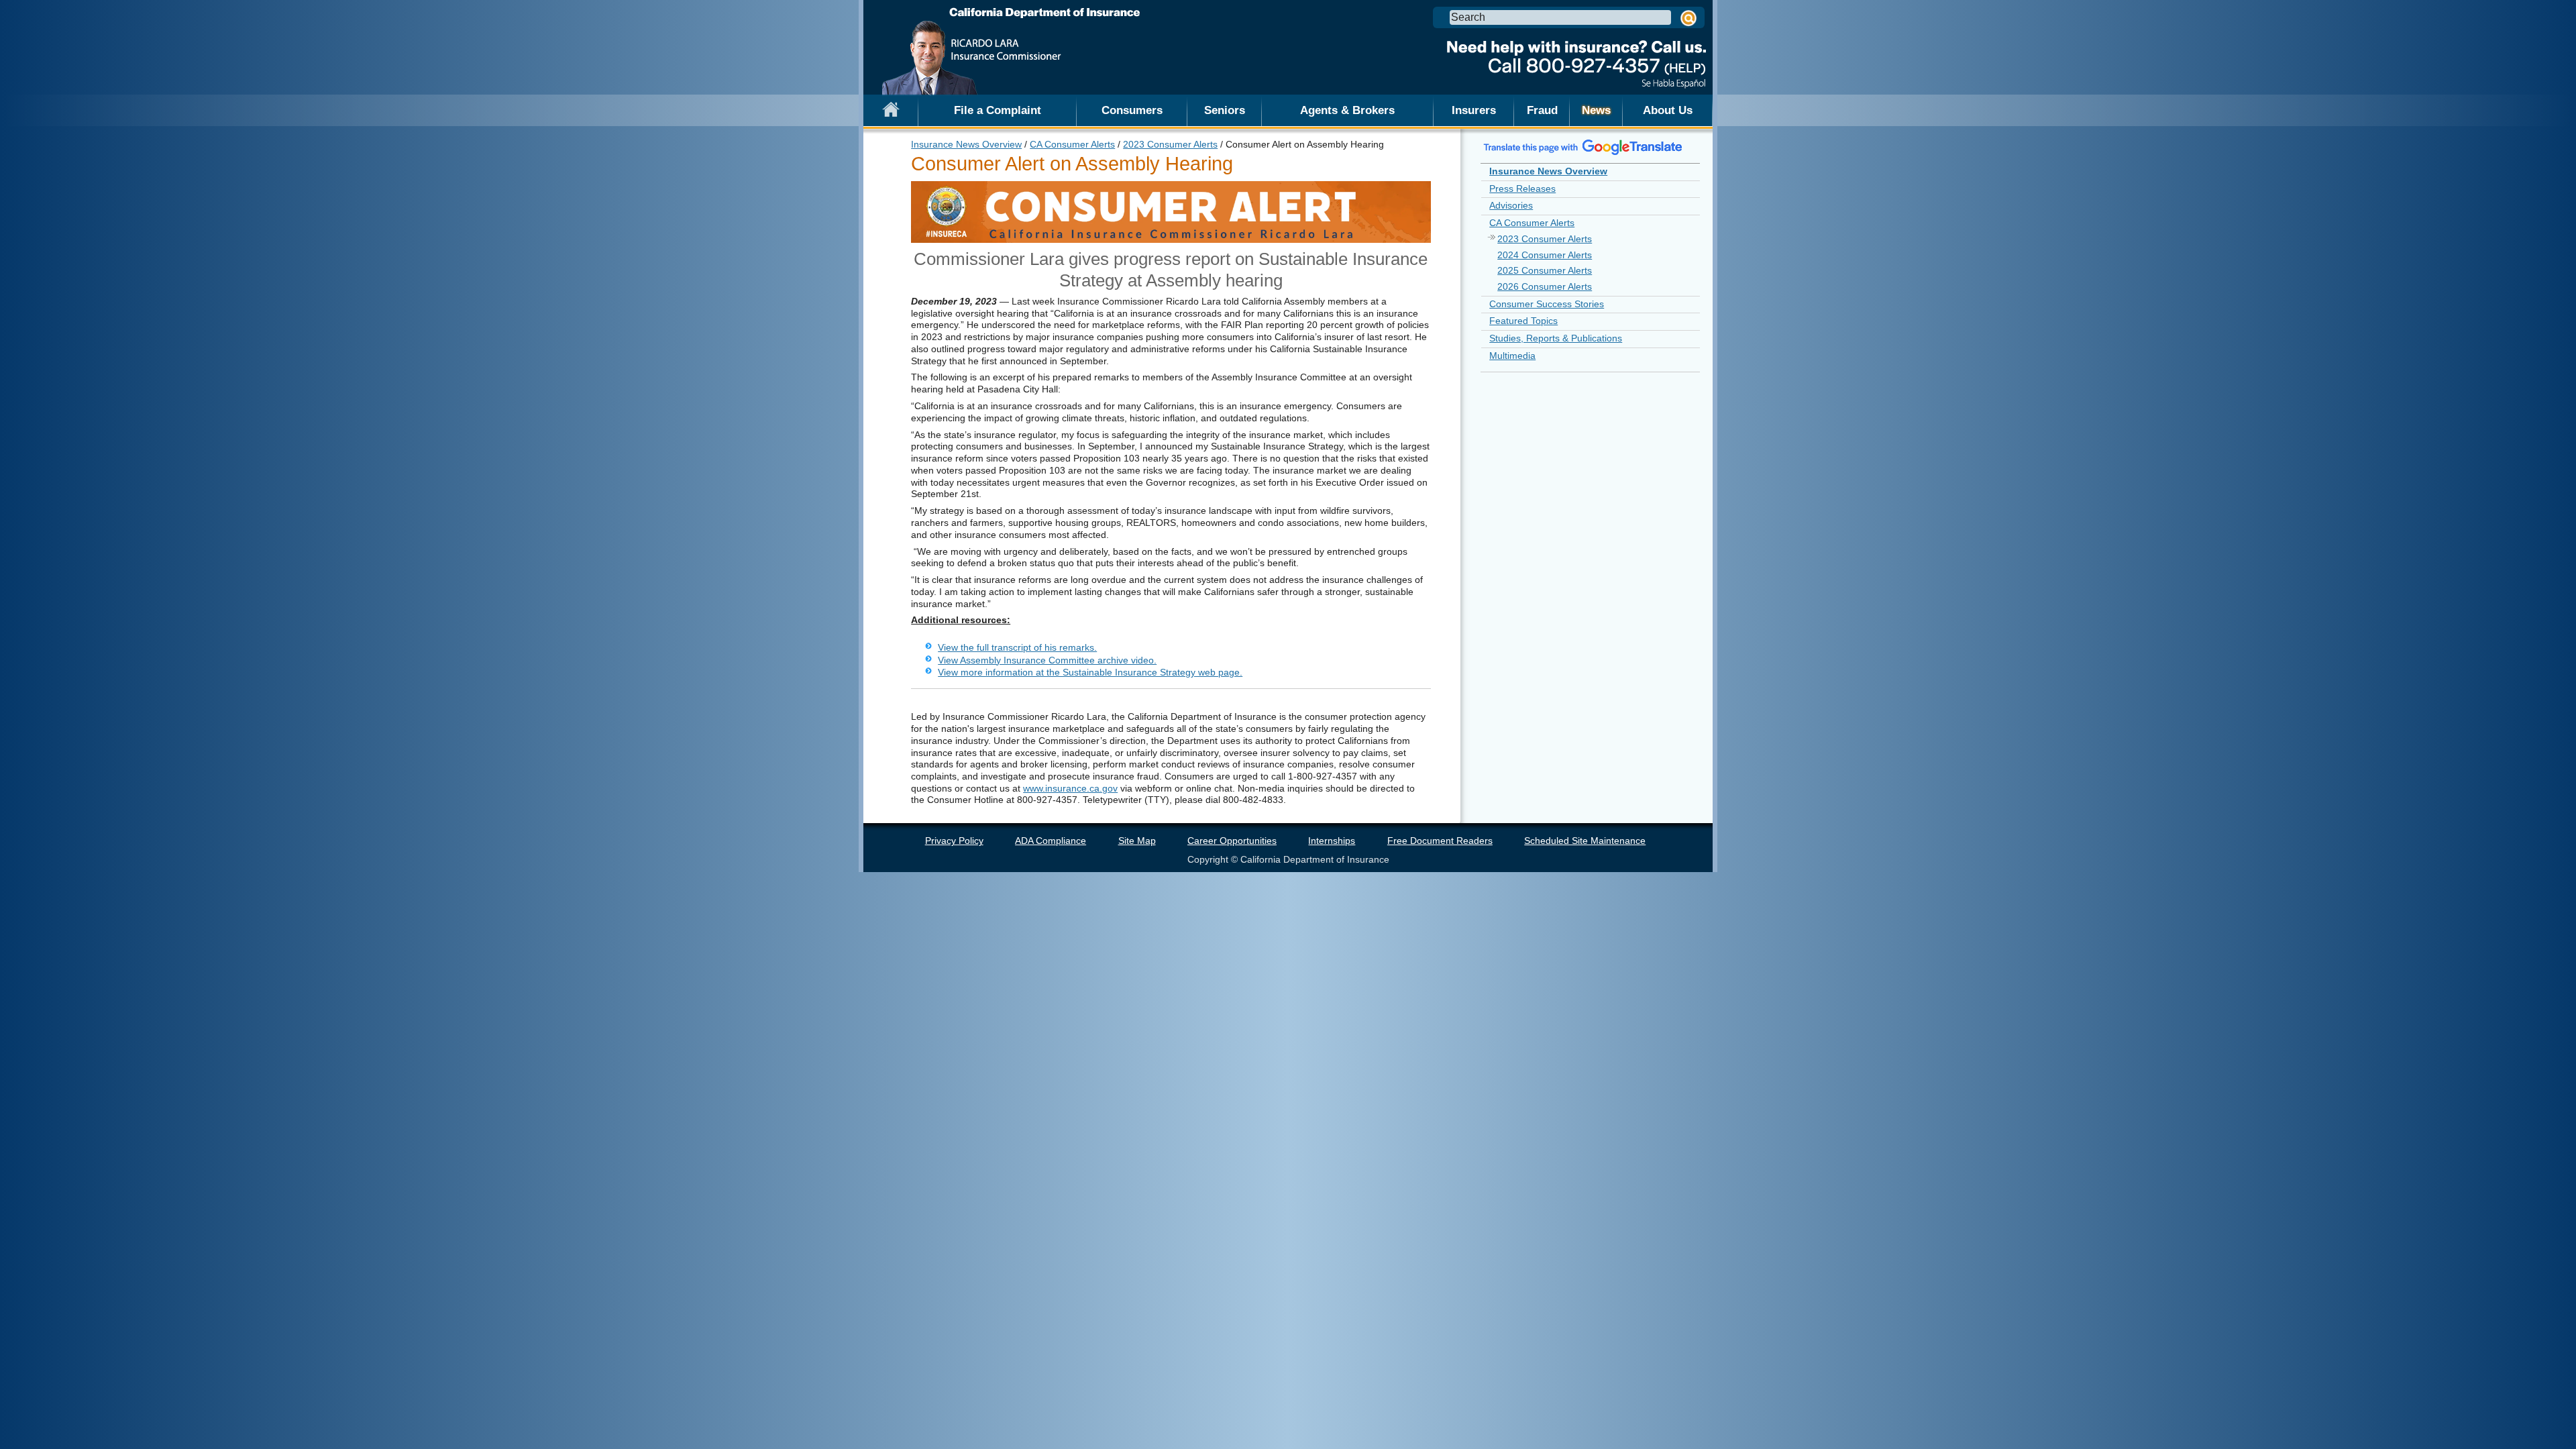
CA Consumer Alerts (1072, 144)
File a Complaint (998, 110)
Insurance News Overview (966, 144)
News (1596, 110)
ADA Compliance (1051, 841)
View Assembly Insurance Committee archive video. (1047, 660)
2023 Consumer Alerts (1170, 144)
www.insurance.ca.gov (1070, 788)
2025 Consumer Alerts (1545, 270)
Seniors (1225, 110)
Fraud (1542, 110)
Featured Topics (1523, 321)
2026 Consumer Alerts (1545, 286)
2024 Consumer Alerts (1545, 255)
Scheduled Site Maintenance (1585, 841)
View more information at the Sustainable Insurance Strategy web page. (1090, 672)
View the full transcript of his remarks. (1017, 647)
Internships (1332, 841)
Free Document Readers (1440, 841)
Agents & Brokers (1347, 110)
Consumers (1132, 110)
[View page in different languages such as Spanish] (1583, 147)
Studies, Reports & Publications (1556, 338)
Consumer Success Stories (1547, 304)
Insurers (1474, 110)
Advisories (1511, 205)
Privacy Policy (954, 841)
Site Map (1137, 841)
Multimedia (1512, 356)
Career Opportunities (1232, 841)
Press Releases (1522, 189)
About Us (1668, 110)
